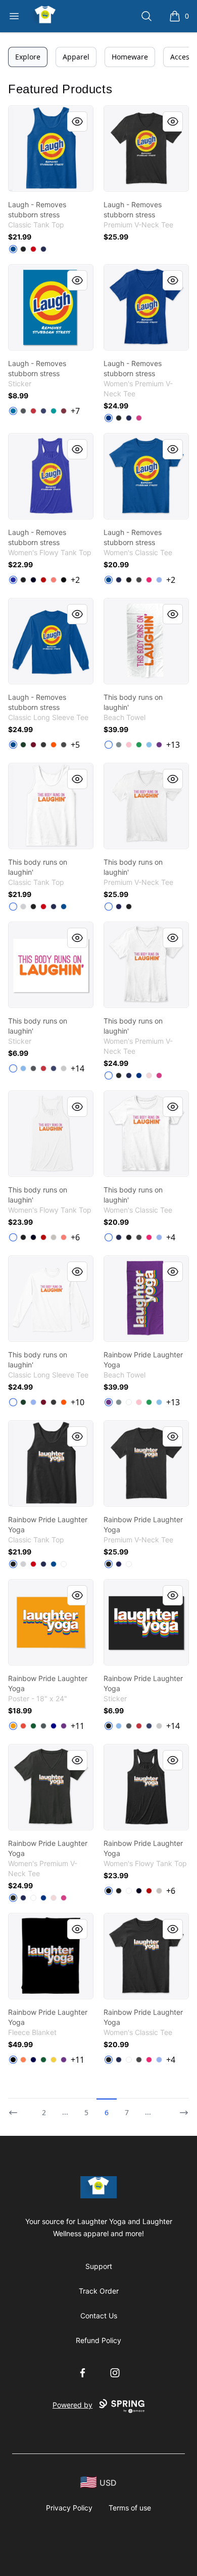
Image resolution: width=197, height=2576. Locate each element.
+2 (75, 580)
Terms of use (130, 2508)
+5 (75, 745)
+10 (78, 1402)
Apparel (76, 57)
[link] (51, 148)
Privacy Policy (69, 2508)
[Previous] (16, 2108)
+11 (78, 1726)
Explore (28, 57)
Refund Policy (98, 2340)
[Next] (181, 2108)
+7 (75, 411)
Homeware (130, 57)
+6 (75, 1237)
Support (99, 2266)
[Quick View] (77, 122)
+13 (173, 745)
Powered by (72, 2405)
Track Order (99, 2291)
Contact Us (99, 2316)
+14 (78, 1068)
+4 (171, 1237)
